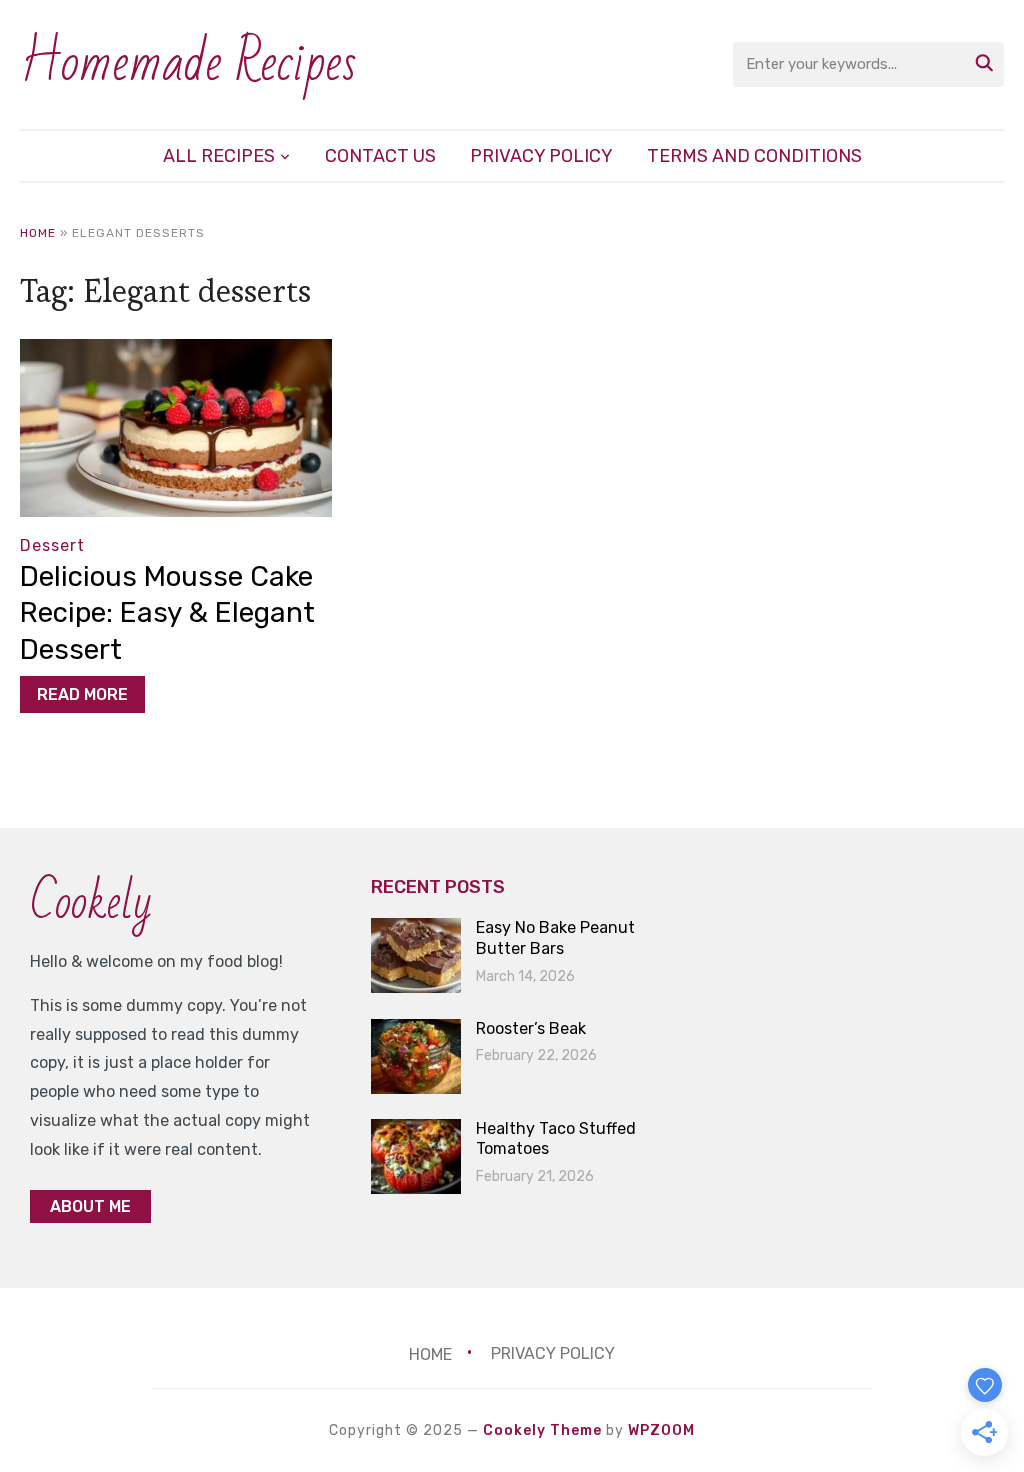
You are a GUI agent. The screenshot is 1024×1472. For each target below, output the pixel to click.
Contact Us (380, 156)
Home (38, 233)
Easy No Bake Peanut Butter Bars (555, 938)
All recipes (219, 156)
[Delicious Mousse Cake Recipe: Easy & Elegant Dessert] (175, 352)
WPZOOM (661, 1430)
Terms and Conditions (754, 156)
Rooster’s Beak (531, 1028)
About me (90, 1206)
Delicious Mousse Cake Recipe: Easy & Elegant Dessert (167, 613)
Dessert (52, 545)
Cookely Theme (542, 1430)
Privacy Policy (541, 156)
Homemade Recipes (188, 63)
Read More (82, 694)
